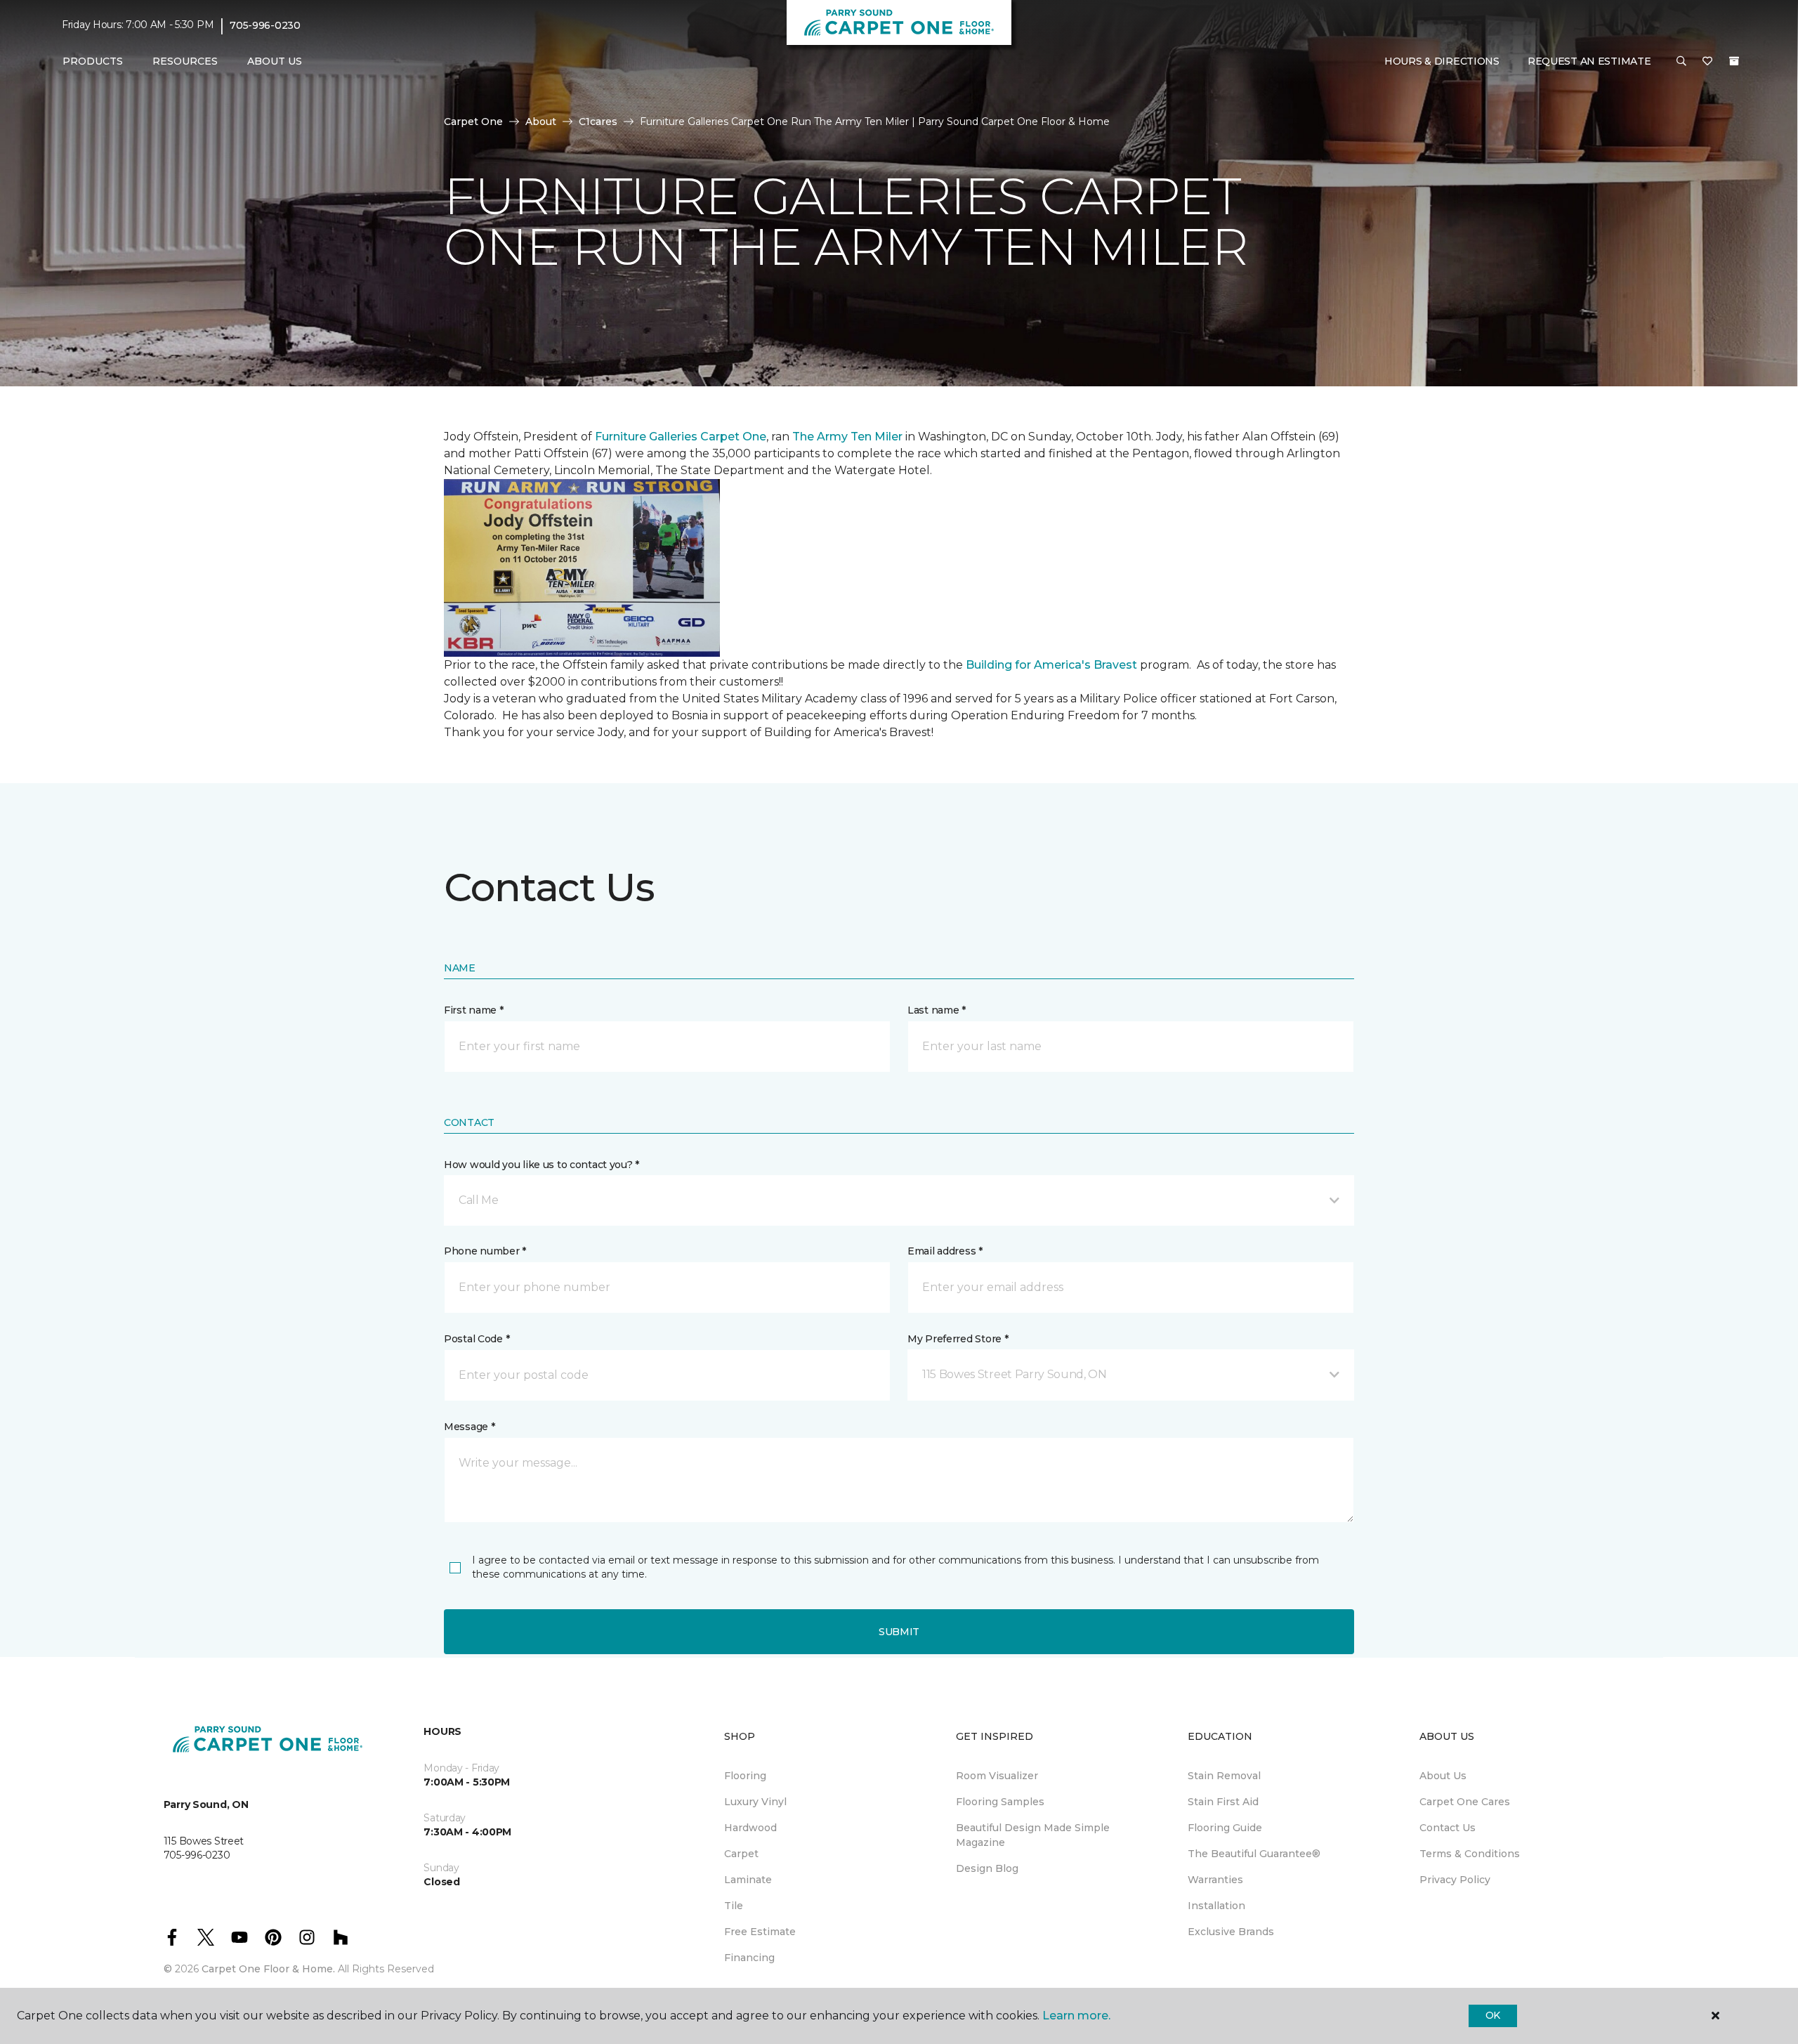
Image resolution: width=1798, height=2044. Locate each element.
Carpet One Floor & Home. (268, 1969)
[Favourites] (1707, 62)
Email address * (945, 1251)
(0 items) (1734, 61)
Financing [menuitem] (749, 1958)
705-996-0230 (265, 25)
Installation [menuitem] (1216, 1906)
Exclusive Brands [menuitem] (1231, 1932)
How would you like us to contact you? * (542, 1165)
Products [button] (93, 61)
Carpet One (473, 122)
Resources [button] (185, 61)
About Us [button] (275, 61)
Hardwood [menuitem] (750, 1828)
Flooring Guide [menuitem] (1225, 1828)
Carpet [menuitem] (741, 1854)
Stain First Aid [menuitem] (1223, 1802)
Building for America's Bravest (1051, 665)
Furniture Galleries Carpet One (681, 437)
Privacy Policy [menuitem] (1455, 1880)
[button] (1681, 62)
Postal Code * (477, 1339)
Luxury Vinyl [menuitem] (755, 1802)
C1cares (598, 122)
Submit (899, 1632)
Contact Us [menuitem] (1448, 1828)
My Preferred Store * (958, 1339)
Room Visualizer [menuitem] (997, 1776)
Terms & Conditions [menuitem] (1470, 1854)
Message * (469, 1427)
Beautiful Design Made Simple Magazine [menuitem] (1033, 1835)
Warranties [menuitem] (1215, 1880)
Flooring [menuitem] (745, 1776)
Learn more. (1076, 2016)
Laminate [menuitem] (748, 1880)
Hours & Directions (1442, 61)
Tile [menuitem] (734, 1906)
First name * (474, 1010)
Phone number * (485, 1251)
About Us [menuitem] (1443, 1776)
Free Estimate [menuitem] (760, 1932)
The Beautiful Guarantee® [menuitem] (1254, 1854)
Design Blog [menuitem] (987, 1868)
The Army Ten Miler (847, 437)
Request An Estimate (1589, 61)
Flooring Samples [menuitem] (1000, 1802)
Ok (1493, 2015)
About (541, 122)
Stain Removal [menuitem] (1224, 1776)
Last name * (937, 1010)
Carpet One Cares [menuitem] (1465, 1802)
